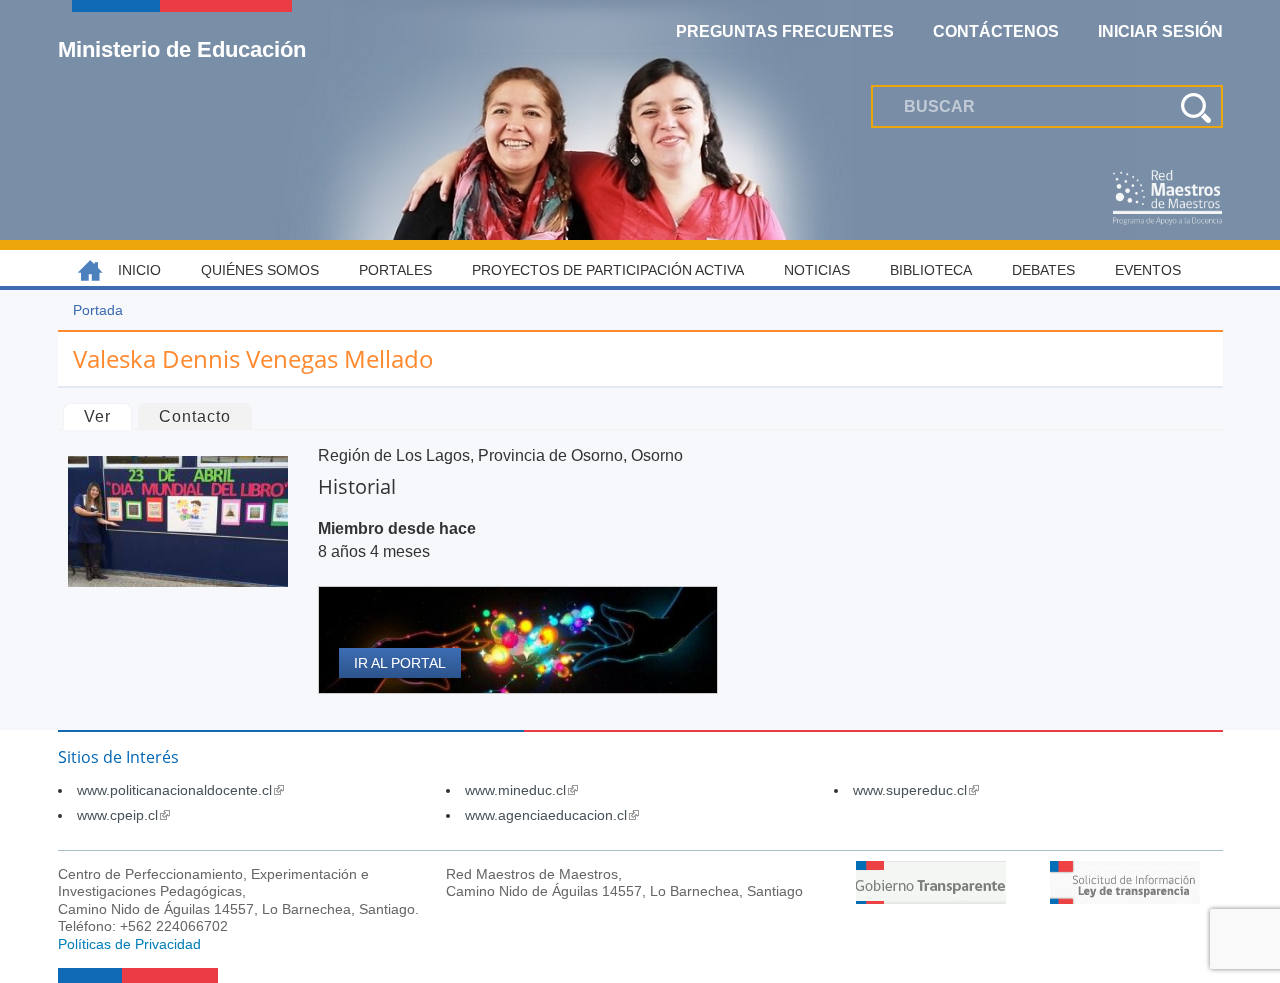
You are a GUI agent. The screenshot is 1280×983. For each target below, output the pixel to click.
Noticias (817, 270)
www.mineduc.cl (521, 790)
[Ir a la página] (931, 898)
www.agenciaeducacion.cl (552, 815)
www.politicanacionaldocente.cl (180, 790)
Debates (1043, 270)
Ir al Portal (400, 663)
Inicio (139, 270)
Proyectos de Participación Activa (608, 270)
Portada (98, 310)
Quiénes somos (260, 270)
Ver (107, 416)
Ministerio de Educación (182, 49)
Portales (395, 270)
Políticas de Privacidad (129, 944)
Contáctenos (996, 31)
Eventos (1148, 270)
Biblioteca (931, 270)
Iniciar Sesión (1160, 31)
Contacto (195, 416)
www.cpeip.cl (123, 815)
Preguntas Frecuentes (785, 31)
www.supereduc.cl (916, 790)
